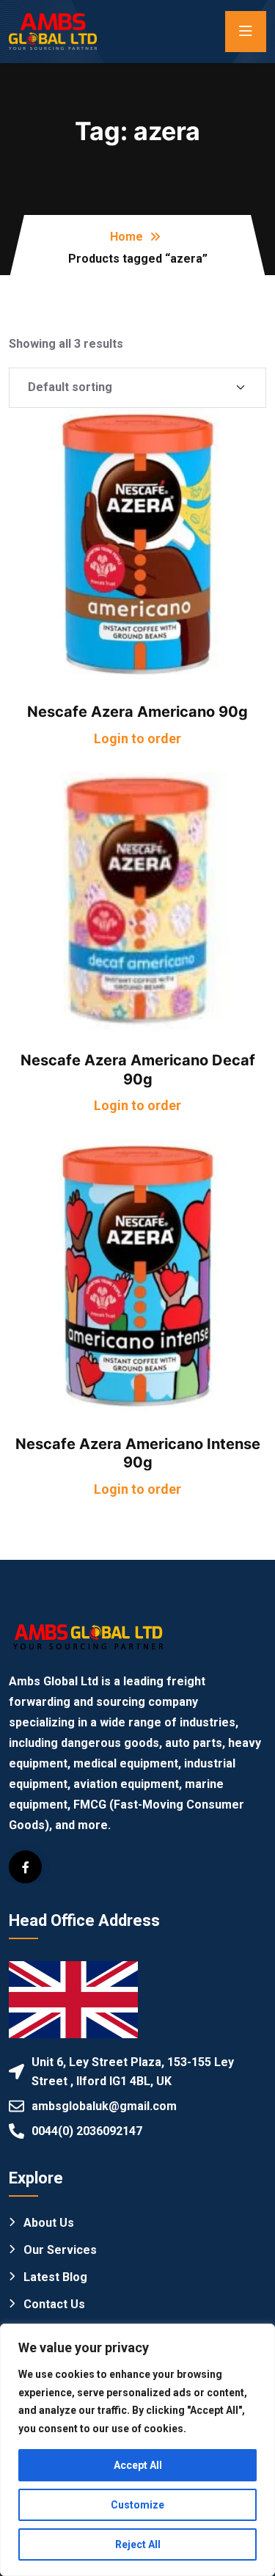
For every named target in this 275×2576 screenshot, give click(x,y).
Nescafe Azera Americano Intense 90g (138, 1453)
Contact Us (54, 2304)
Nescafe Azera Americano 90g (137, 712)
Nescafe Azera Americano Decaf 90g (138, 1070)
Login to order (137, 738)
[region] (137, 2450)
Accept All (138, 2465)
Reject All (138, 2544)
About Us (49, 2223)
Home (126, 237)
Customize (137, 2505)
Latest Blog (55, 2277)
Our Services (60, 2250)
